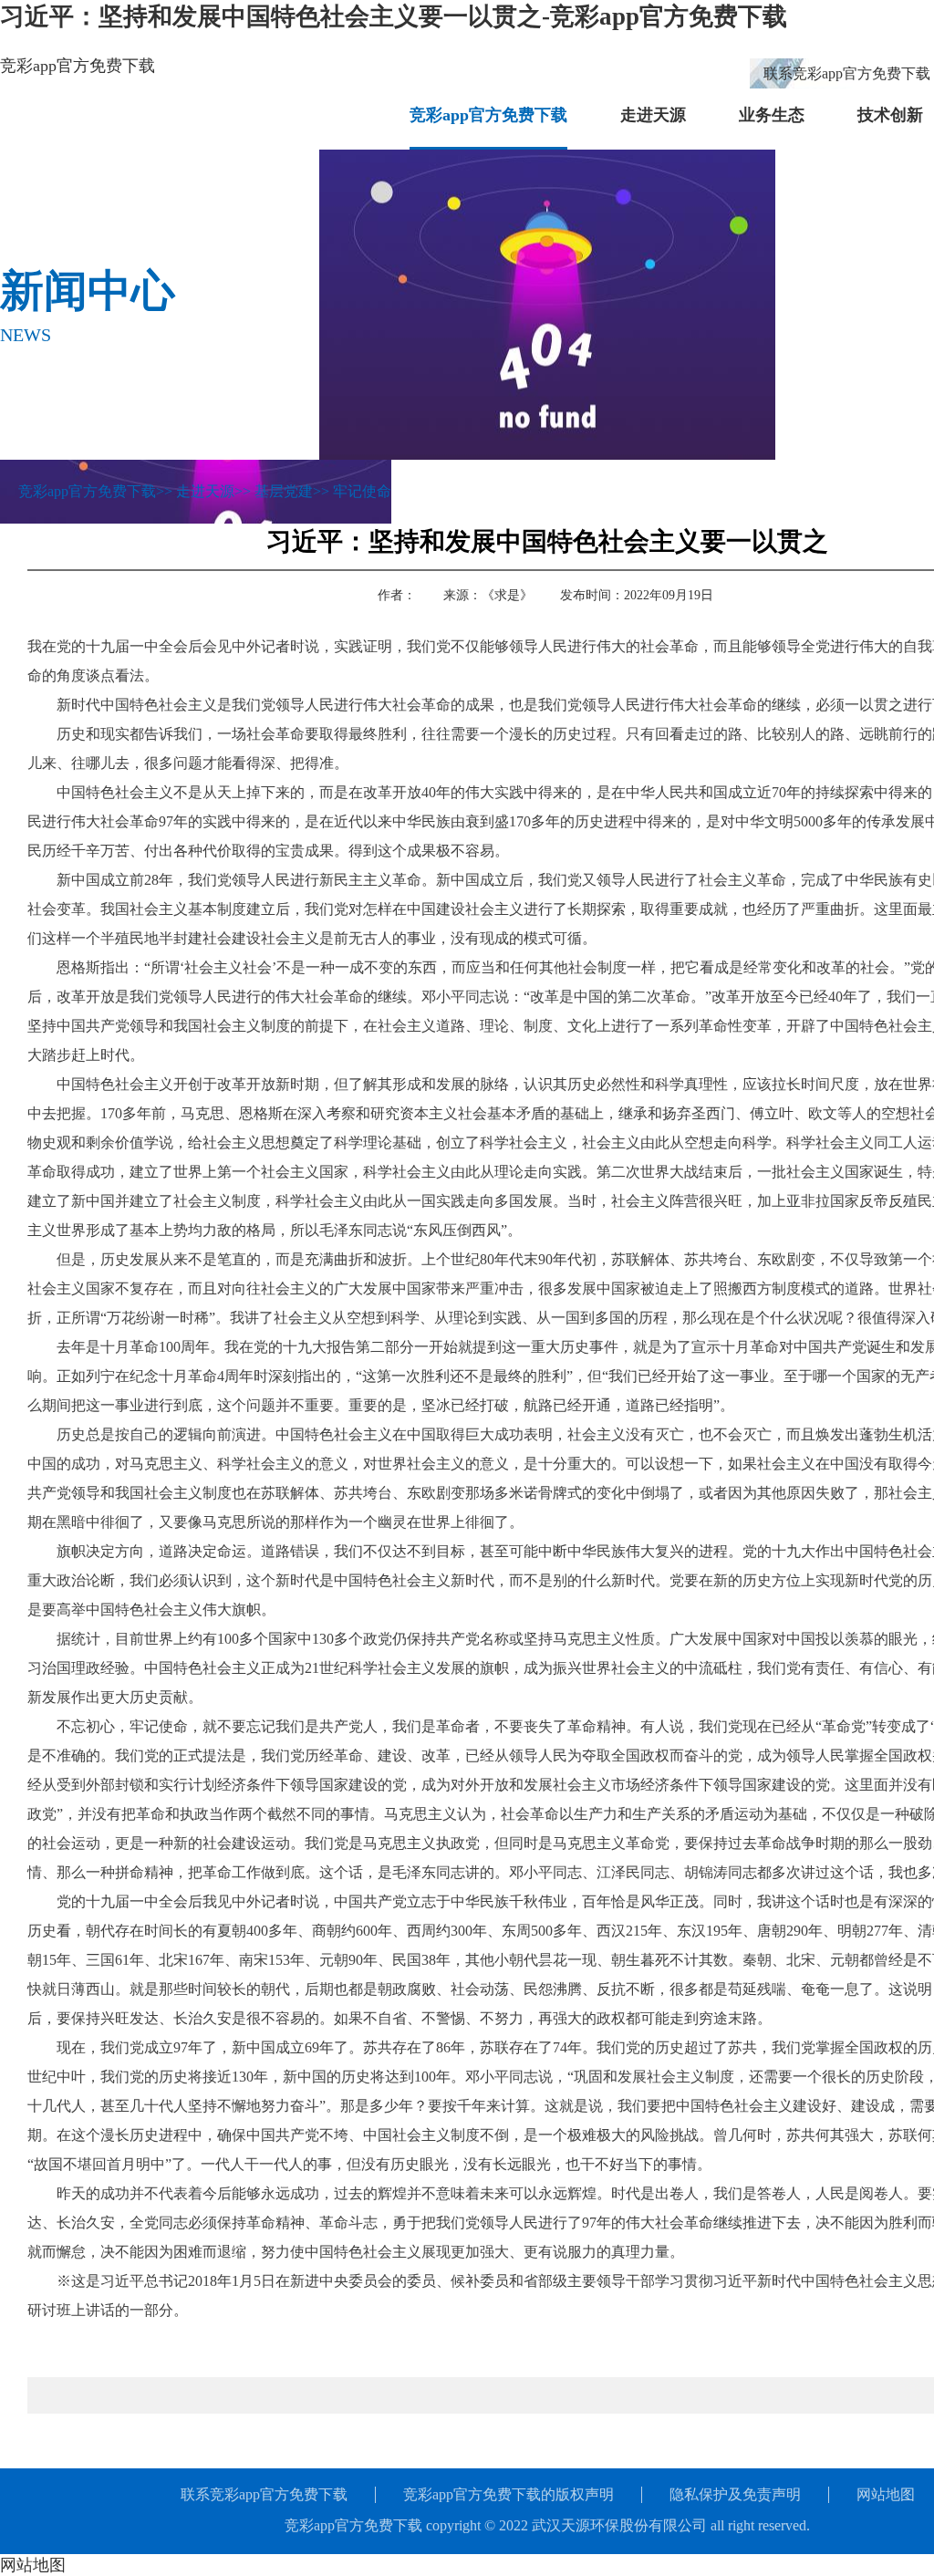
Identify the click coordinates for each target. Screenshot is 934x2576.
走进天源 (653, 115)
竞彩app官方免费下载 (78, 66)
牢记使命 (362, 491)
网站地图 (886, 2494)
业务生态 (772, 115)
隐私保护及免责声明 (735, 2494)
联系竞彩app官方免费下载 (847, 73)
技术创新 (890, 115)
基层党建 (284, 491)
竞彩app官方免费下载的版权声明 (509, 2494)
